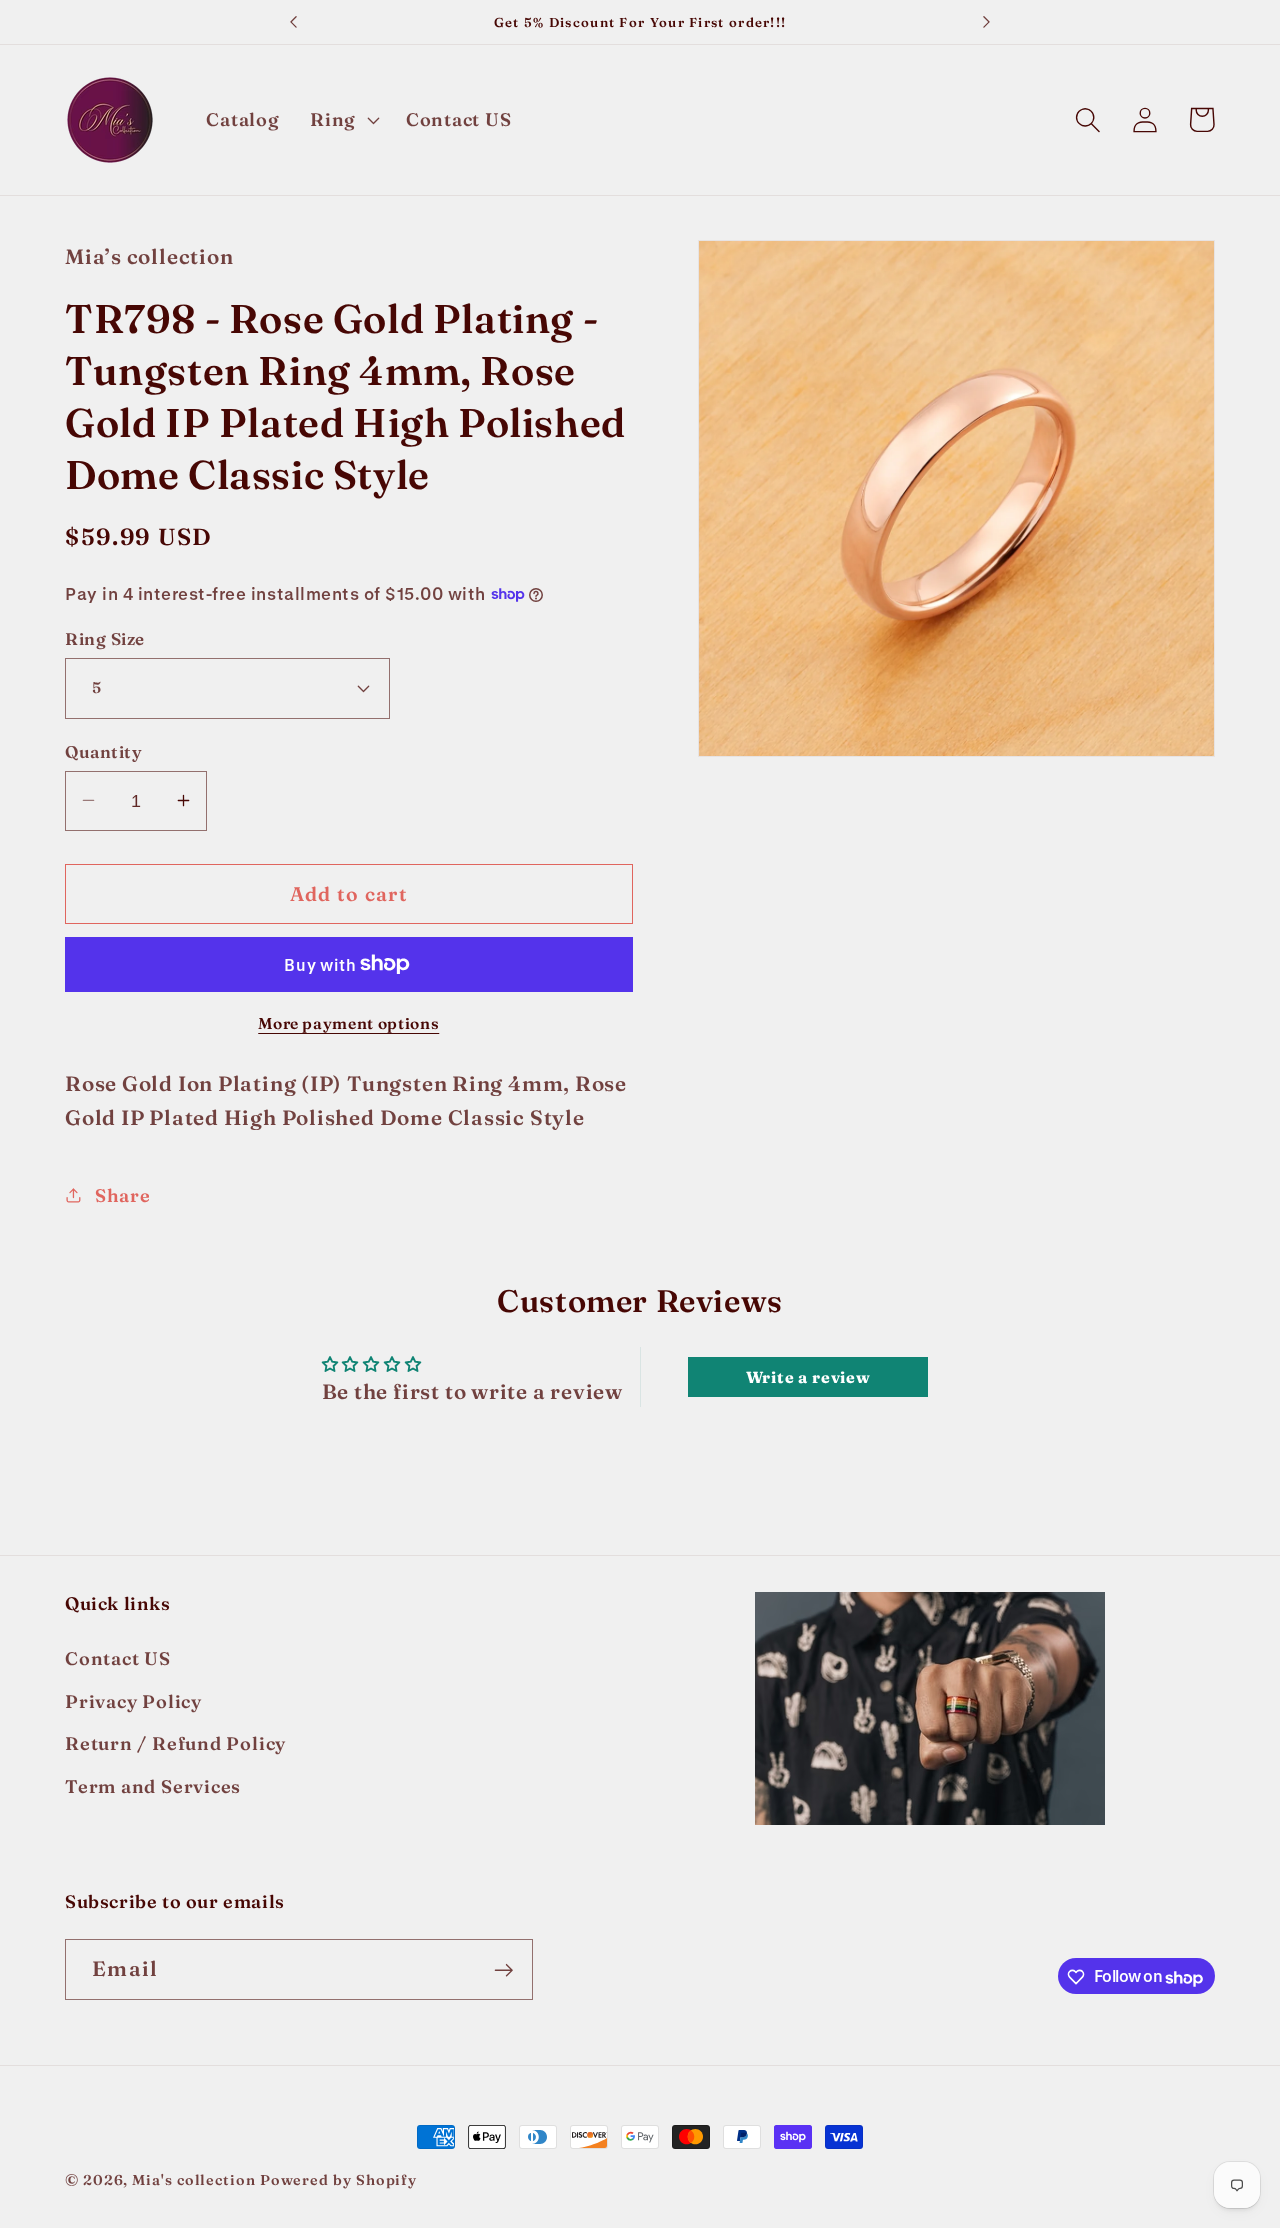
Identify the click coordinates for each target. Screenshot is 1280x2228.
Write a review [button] (808, 1377)
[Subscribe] (503, 1970)
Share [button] (123, 1194)
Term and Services (153, 1786)
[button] (342, 120)
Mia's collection (195, 2180)
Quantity (103, 750)
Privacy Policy (133, 1701)
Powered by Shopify (338, 2180)
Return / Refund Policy (175, 1743)
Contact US (118, 1659)
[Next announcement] (986, 22)
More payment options (348, 1023)
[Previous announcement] (294, 22)
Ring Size (105, 638)
